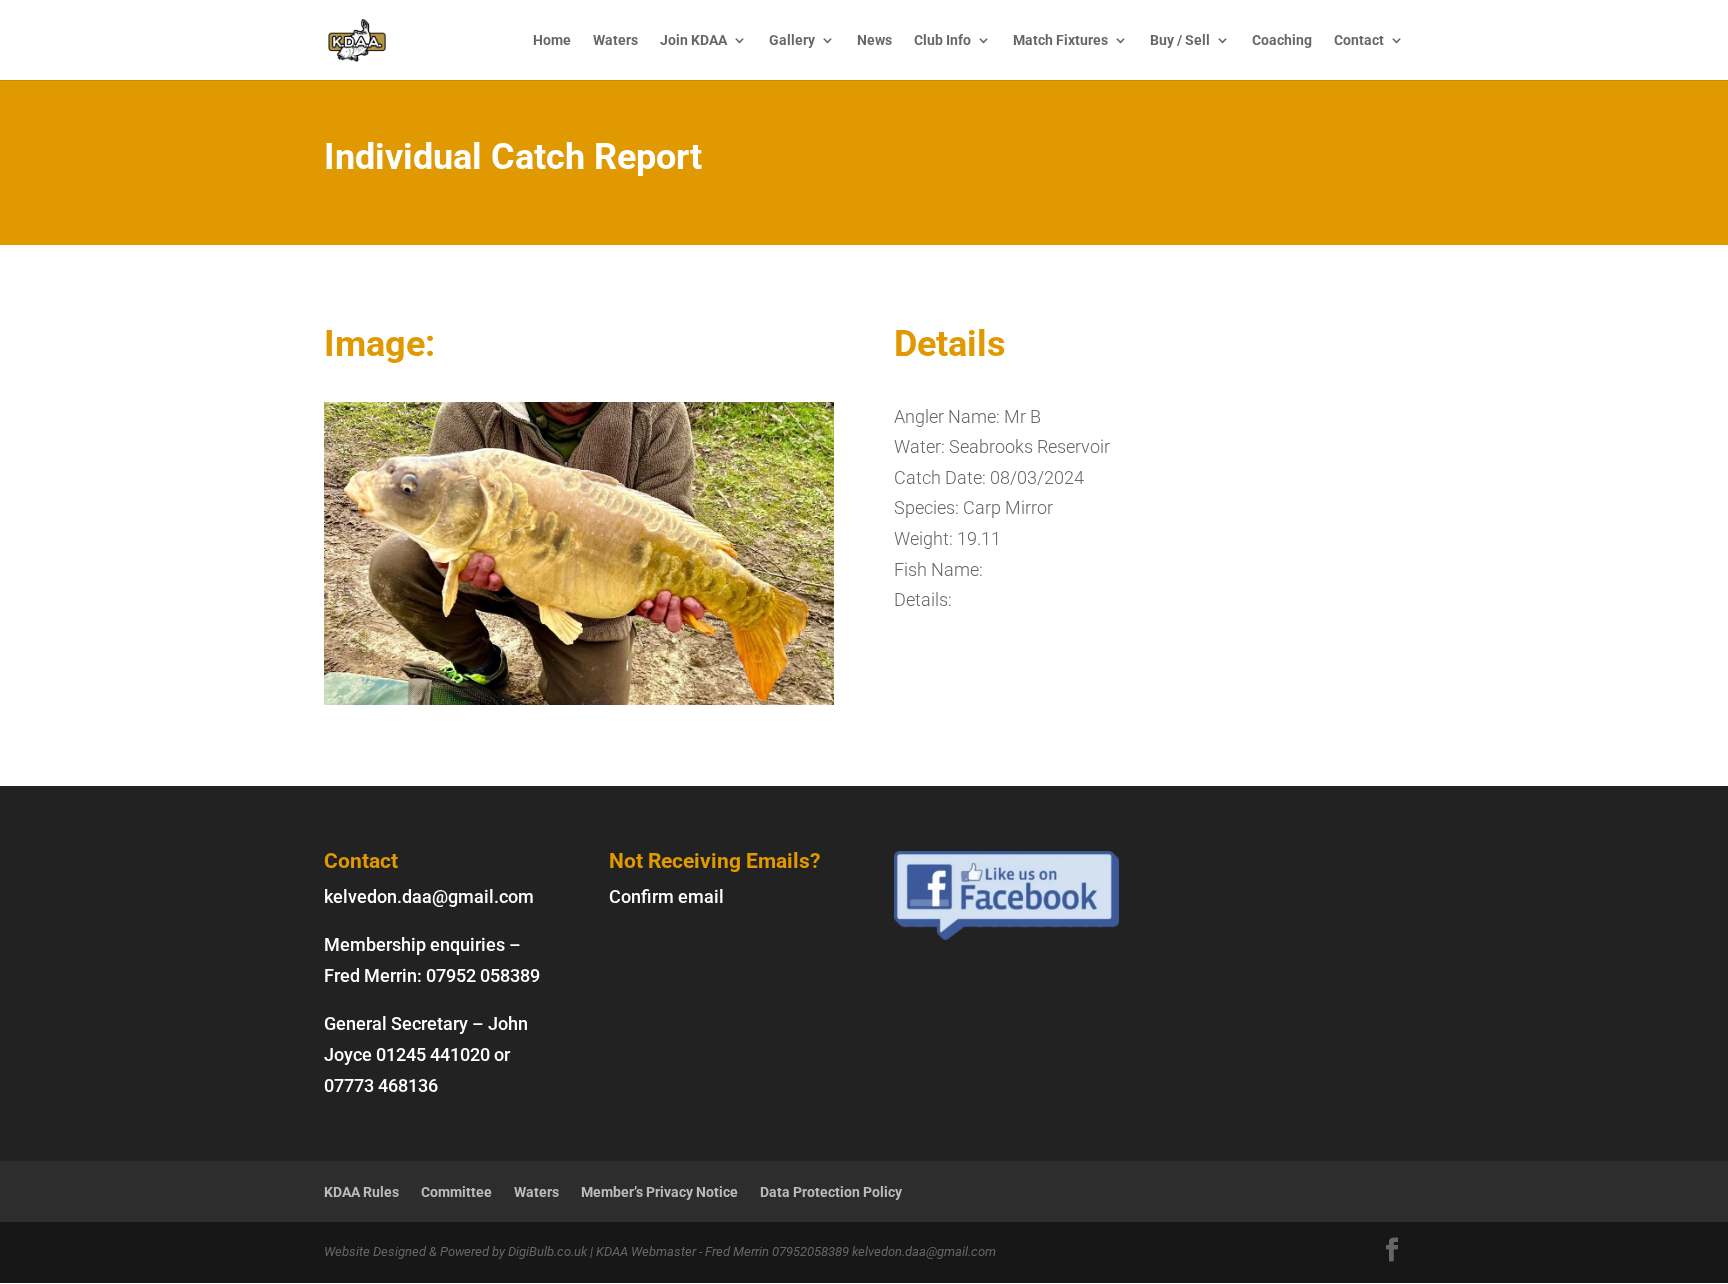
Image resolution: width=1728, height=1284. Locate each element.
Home (552, 40)
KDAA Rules (361, 1192)
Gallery (792, 40)
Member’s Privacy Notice (659, 1192)
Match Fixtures (1060, 40)
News (874, 40)
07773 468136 (381, 1085)
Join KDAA (693, 40)
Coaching (1282, 40)
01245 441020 (433, 1054)
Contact (1359, 40)
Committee (456, 1192)
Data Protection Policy (831, 1192)
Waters (615, 40)
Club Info (942, 40)
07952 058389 (483, 975)
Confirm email (666, 896)
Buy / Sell (1180, 40)
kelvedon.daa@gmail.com (429, 896)
